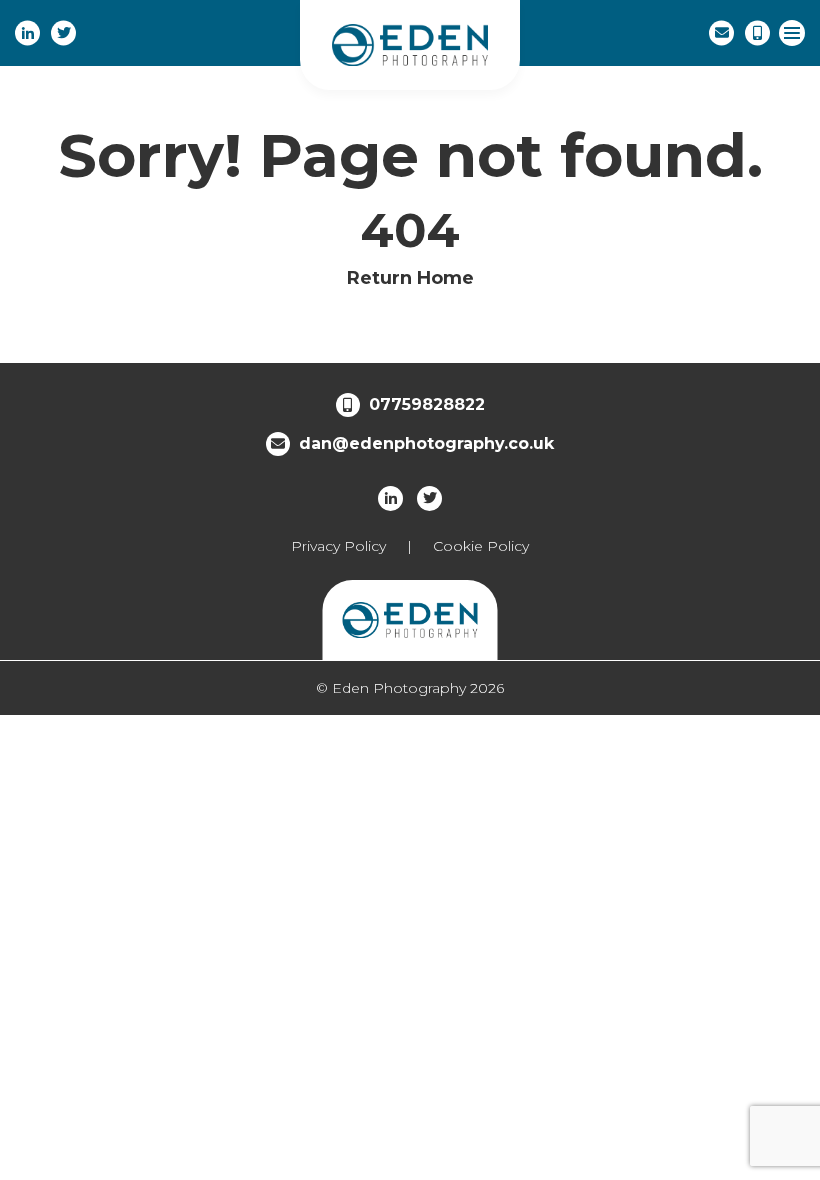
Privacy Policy (338, 546)
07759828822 (427, 404)
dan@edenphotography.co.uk (426, 443)
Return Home (410, 278)
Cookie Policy (481, 546)
